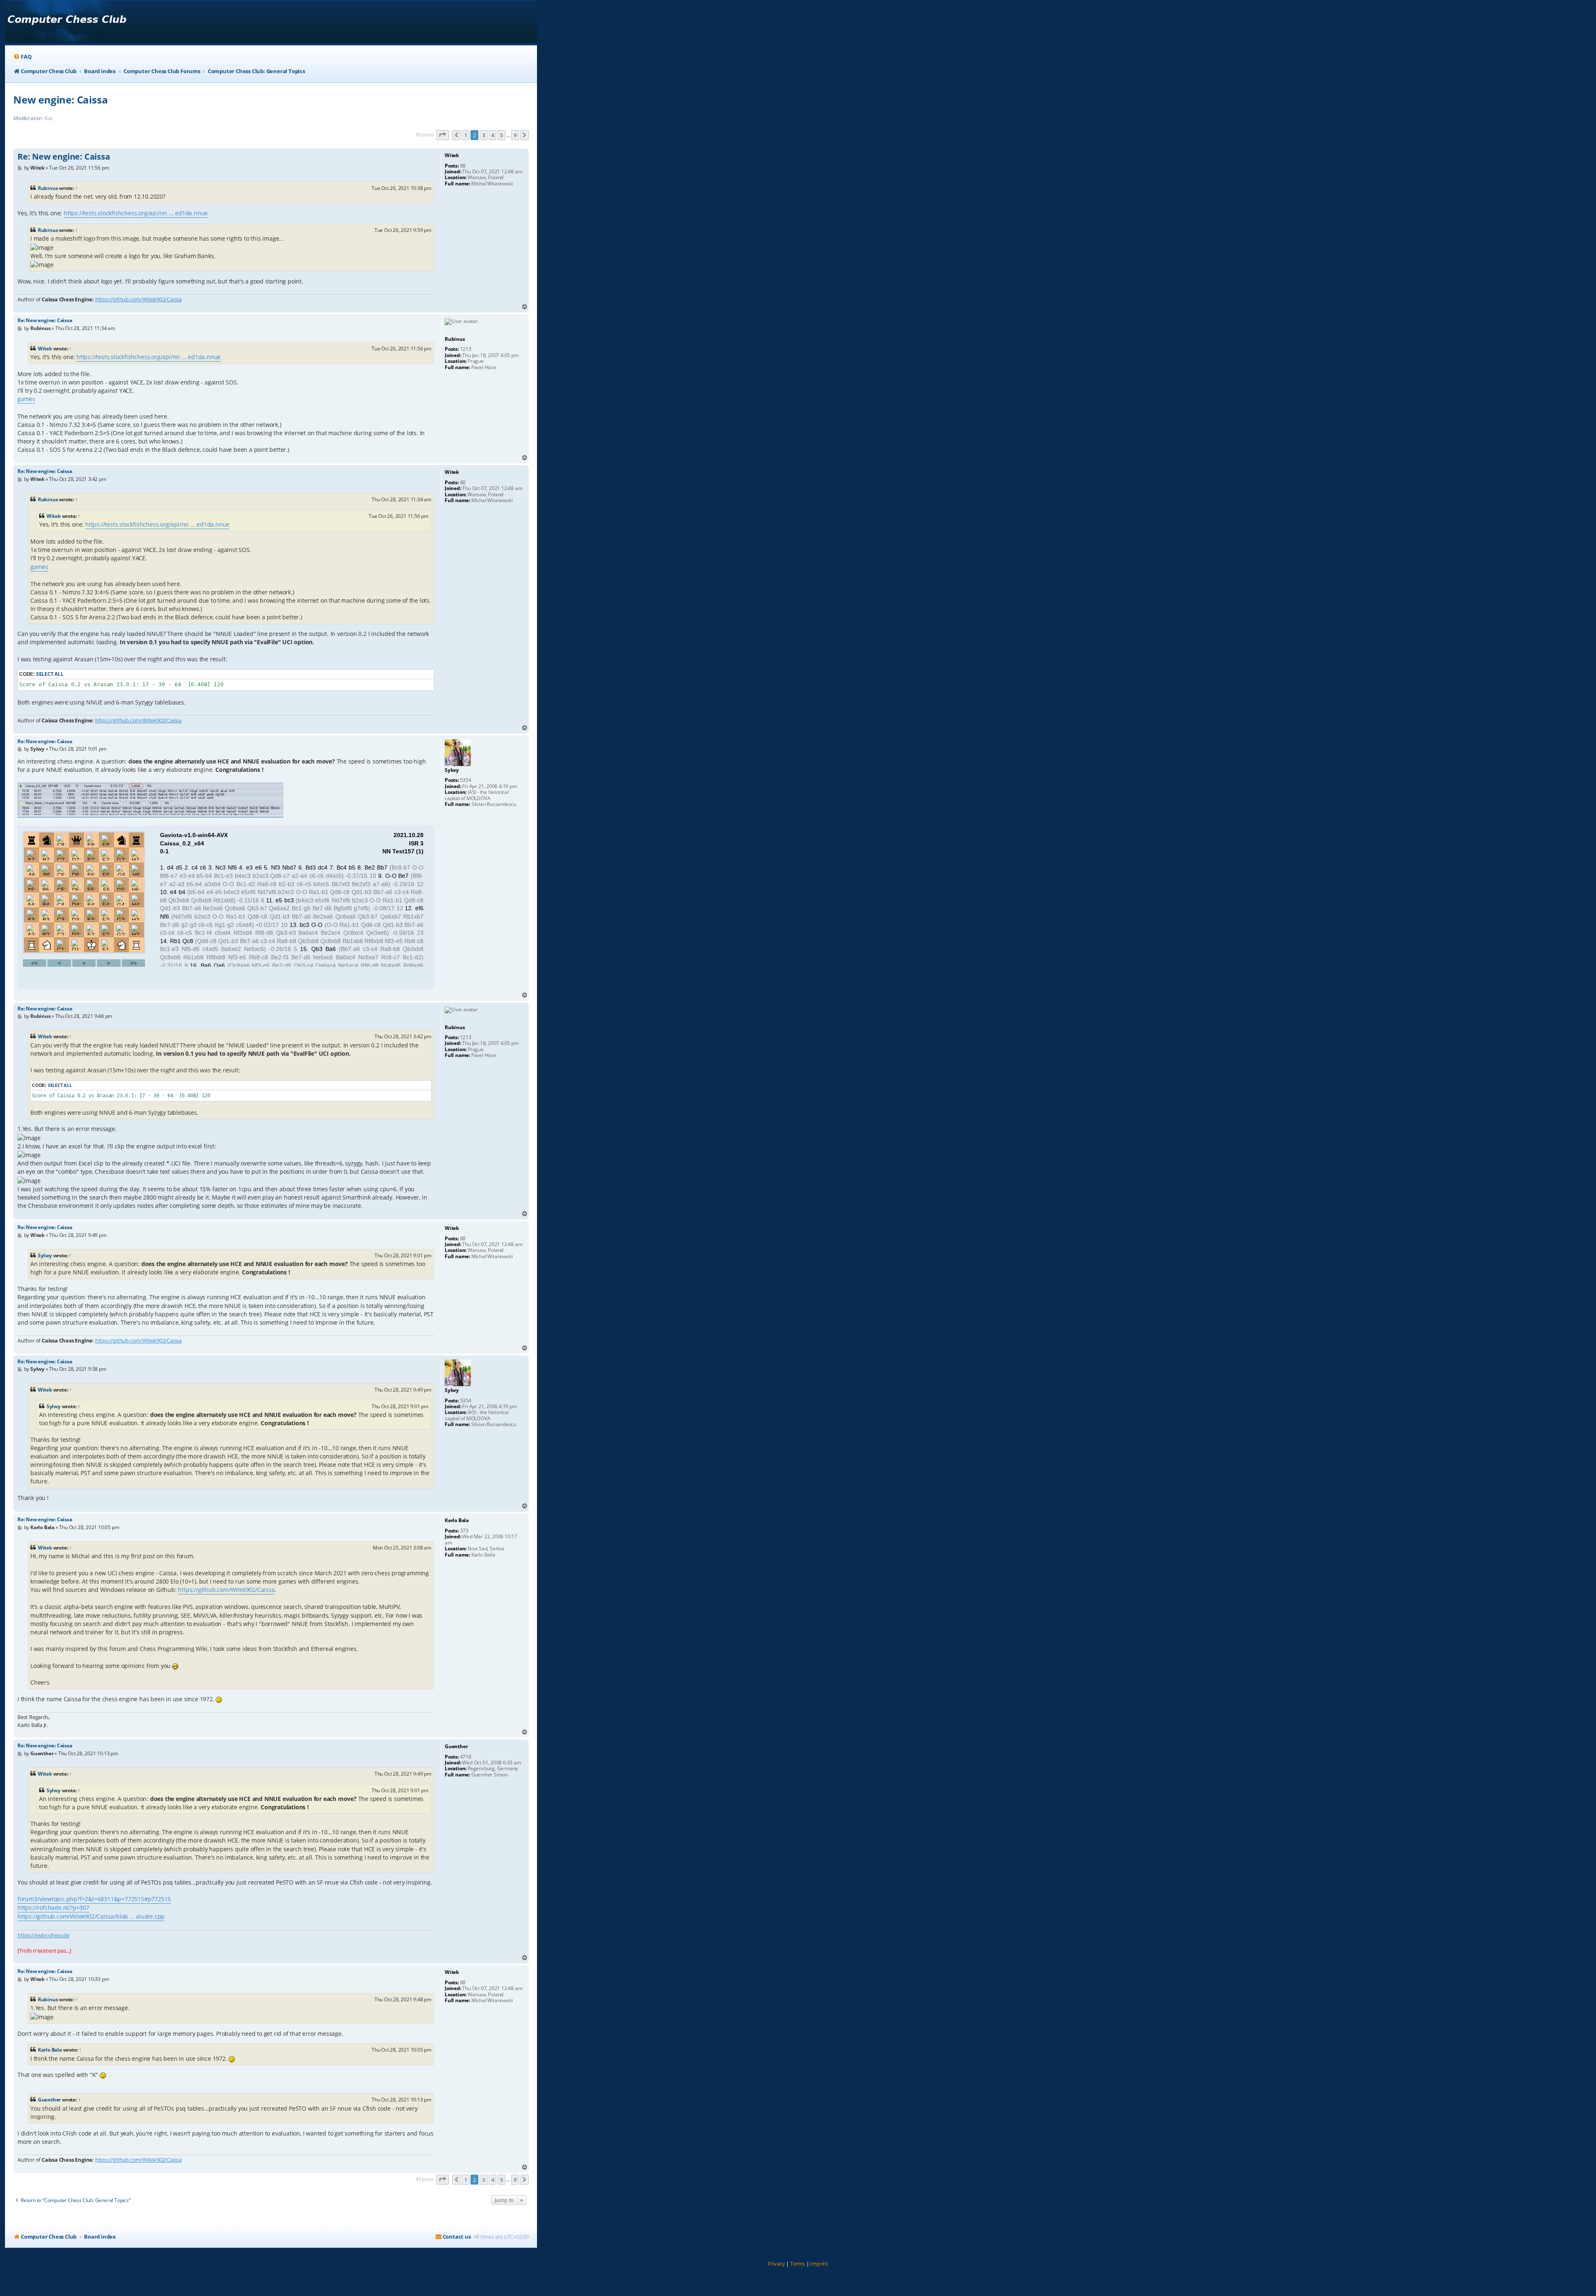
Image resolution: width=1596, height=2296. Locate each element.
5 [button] (501, 135)
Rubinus (48, 188)
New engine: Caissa (60, 100)
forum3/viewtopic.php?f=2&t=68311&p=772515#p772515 (94, 1899)
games (26, 399)
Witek (45, 349)
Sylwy (45, 1255)
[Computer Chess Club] (67, 22)
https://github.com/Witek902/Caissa (138, 299)
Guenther (49, 2100)
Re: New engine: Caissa (64, 157)
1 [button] (466, 135)
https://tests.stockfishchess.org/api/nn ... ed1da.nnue (136, 213)
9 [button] (515, 135)
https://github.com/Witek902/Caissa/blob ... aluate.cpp (91, 1916)
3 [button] (484, 135)
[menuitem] (22, 57)
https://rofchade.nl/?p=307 (53, 1908)
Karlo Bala (50, 2050)
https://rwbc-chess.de (43, 1935)
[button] (443, 135)
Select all (50, 674)
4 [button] (493, 135)
